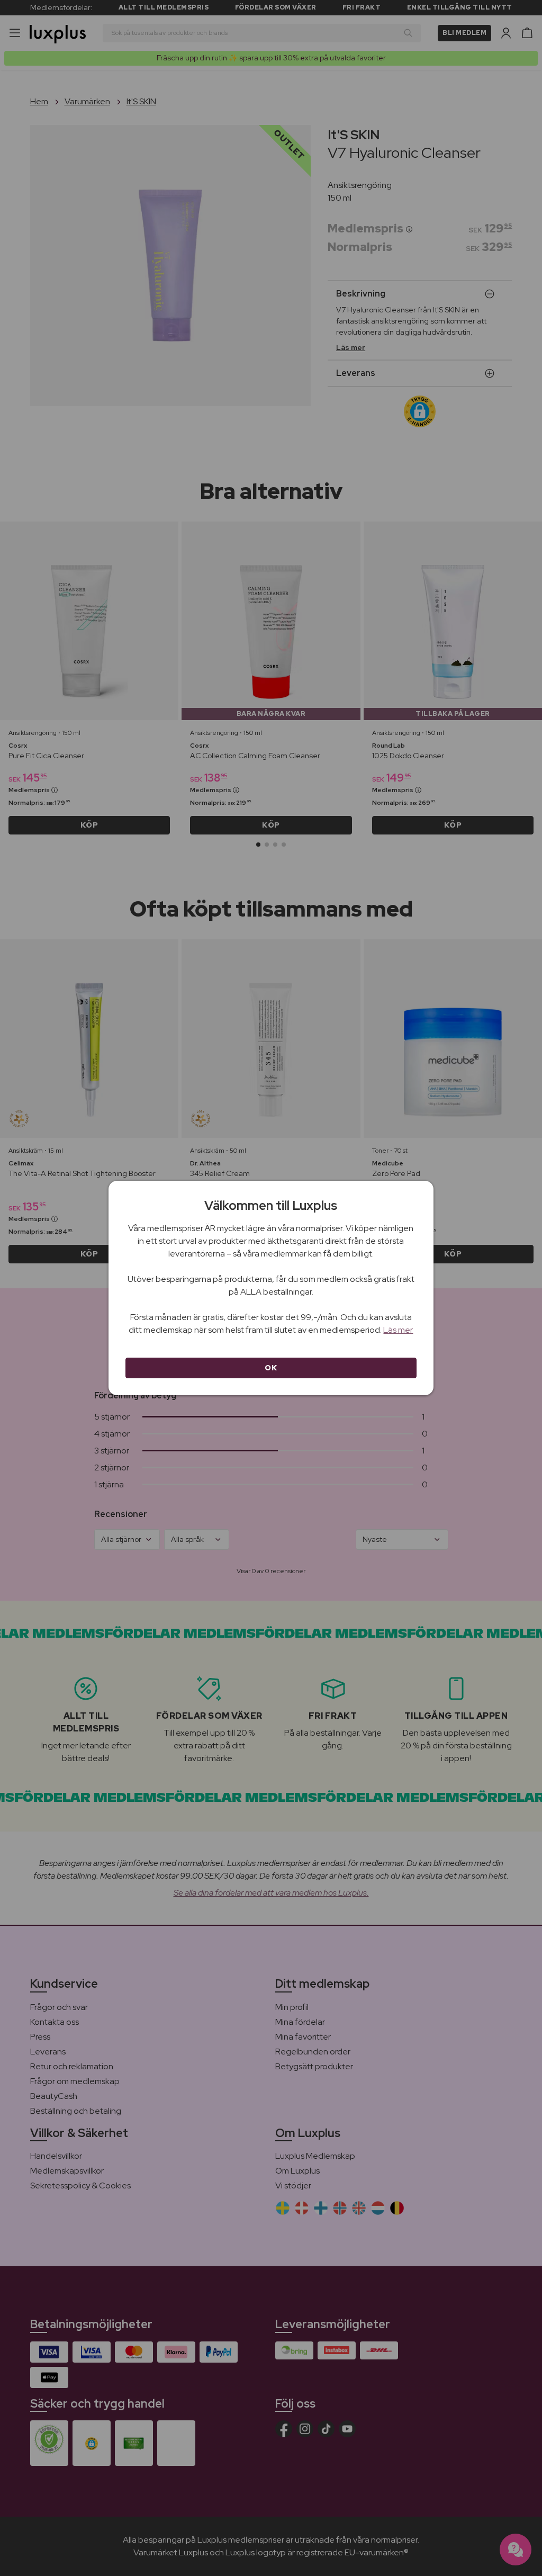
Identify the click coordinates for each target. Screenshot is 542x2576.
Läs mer (398, 1330)
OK (271, 1368)
